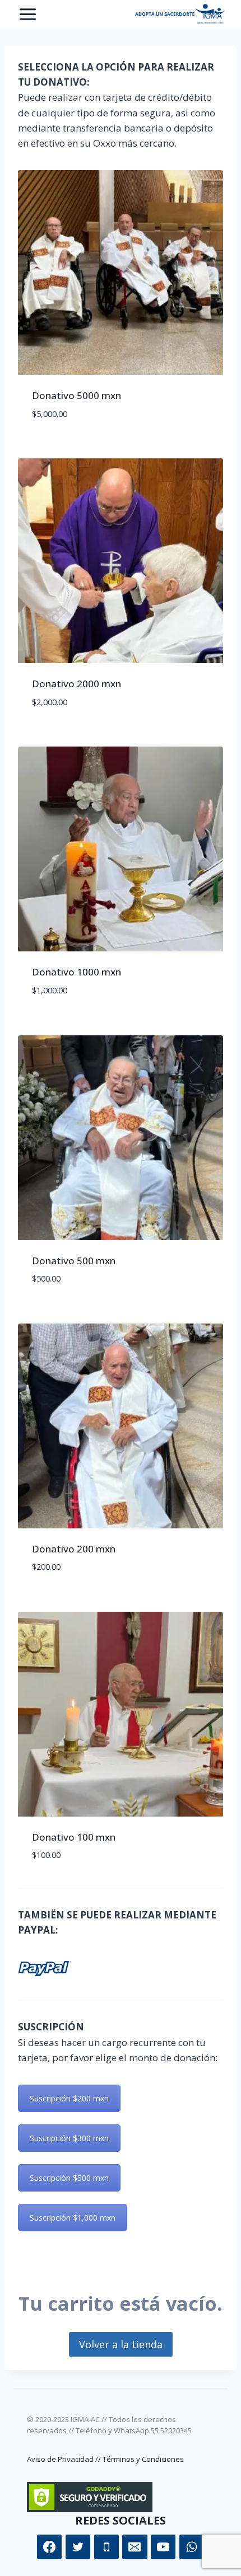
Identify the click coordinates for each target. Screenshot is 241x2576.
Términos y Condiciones (143, 2459)
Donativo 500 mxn (74, 1261)
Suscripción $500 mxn (69, 2178)
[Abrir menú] (28, 14)
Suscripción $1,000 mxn (73, 2218)
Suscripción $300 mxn (69, 2138)
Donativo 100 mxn (74, 1837)
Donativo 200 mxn (74, 1549)
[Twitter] (78, 2547)
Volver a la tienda (121, 2344)
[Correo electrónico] (135, 2547)
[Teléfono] (106, 2547)
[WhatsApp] (192, 2547)
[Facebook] (49, 2547)
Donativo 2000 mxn (77, 684)
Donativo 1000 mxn (77, 972)
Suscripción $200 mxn (69, 2098)
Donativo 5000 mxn (77, 395)
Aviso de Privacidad (60, 2459)
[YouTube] (163, 2547)
